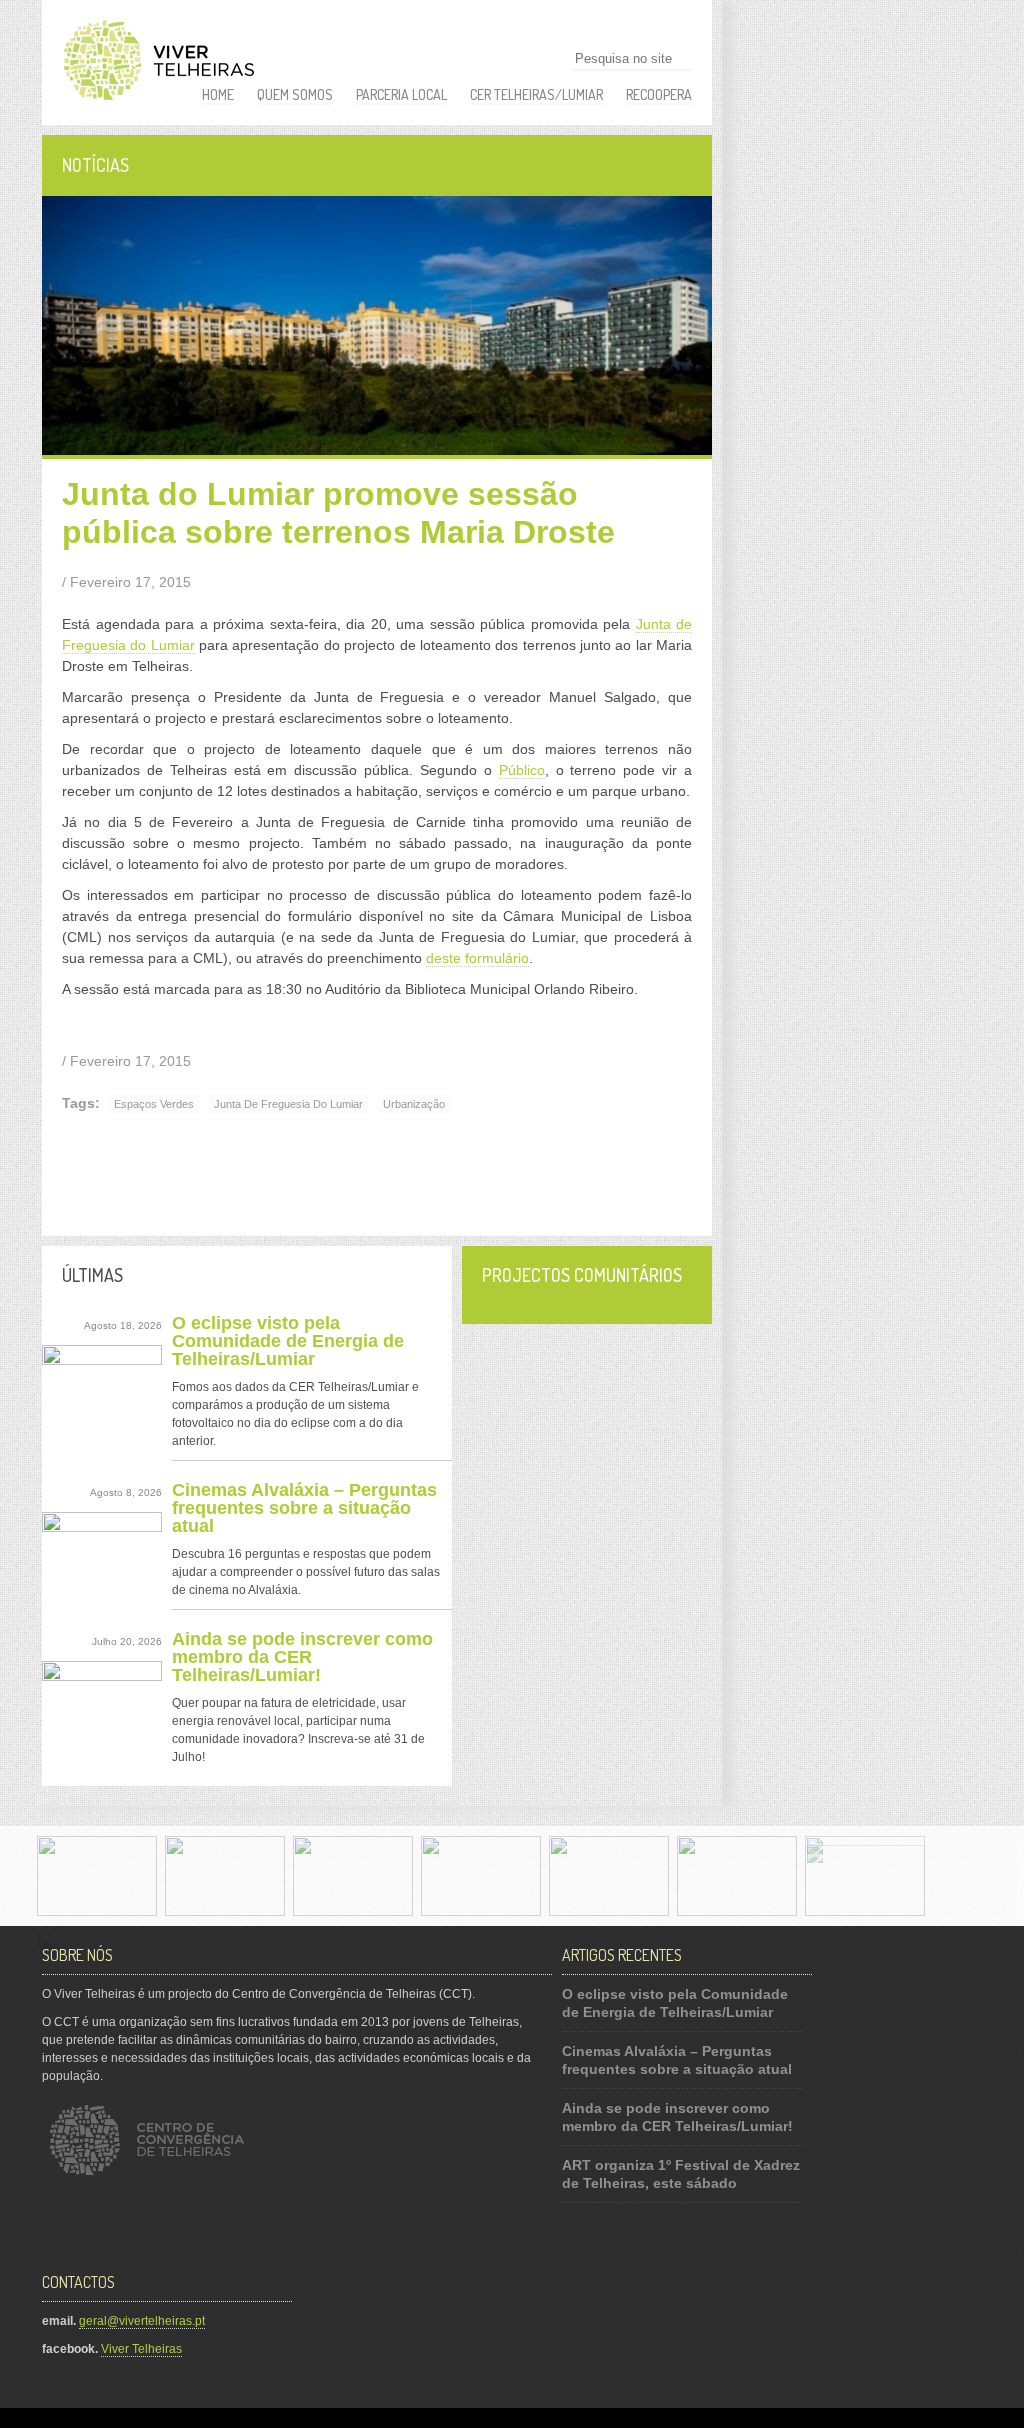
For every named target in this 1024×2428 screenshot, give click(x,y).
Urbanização (414, 1104)
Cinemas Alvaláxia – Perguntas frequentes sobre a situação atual (304, 1508)
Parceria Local (401, 94)
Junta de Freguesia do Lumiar (288, 1104)
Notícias (95, 165)
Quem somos (295, 94)
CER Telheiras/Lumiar (536, 94)
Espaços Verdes (154, 1104)
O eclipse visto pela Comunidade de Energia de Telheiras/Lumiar (288, 1341)
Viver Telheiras (141, 2349)
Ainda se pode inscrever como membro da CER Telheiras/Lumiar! (302, 1657)
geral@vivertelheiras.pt (142, 2321)
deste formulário (477, 958)
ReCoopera (659, 94)
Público (522, 770)
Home (218, 94)
